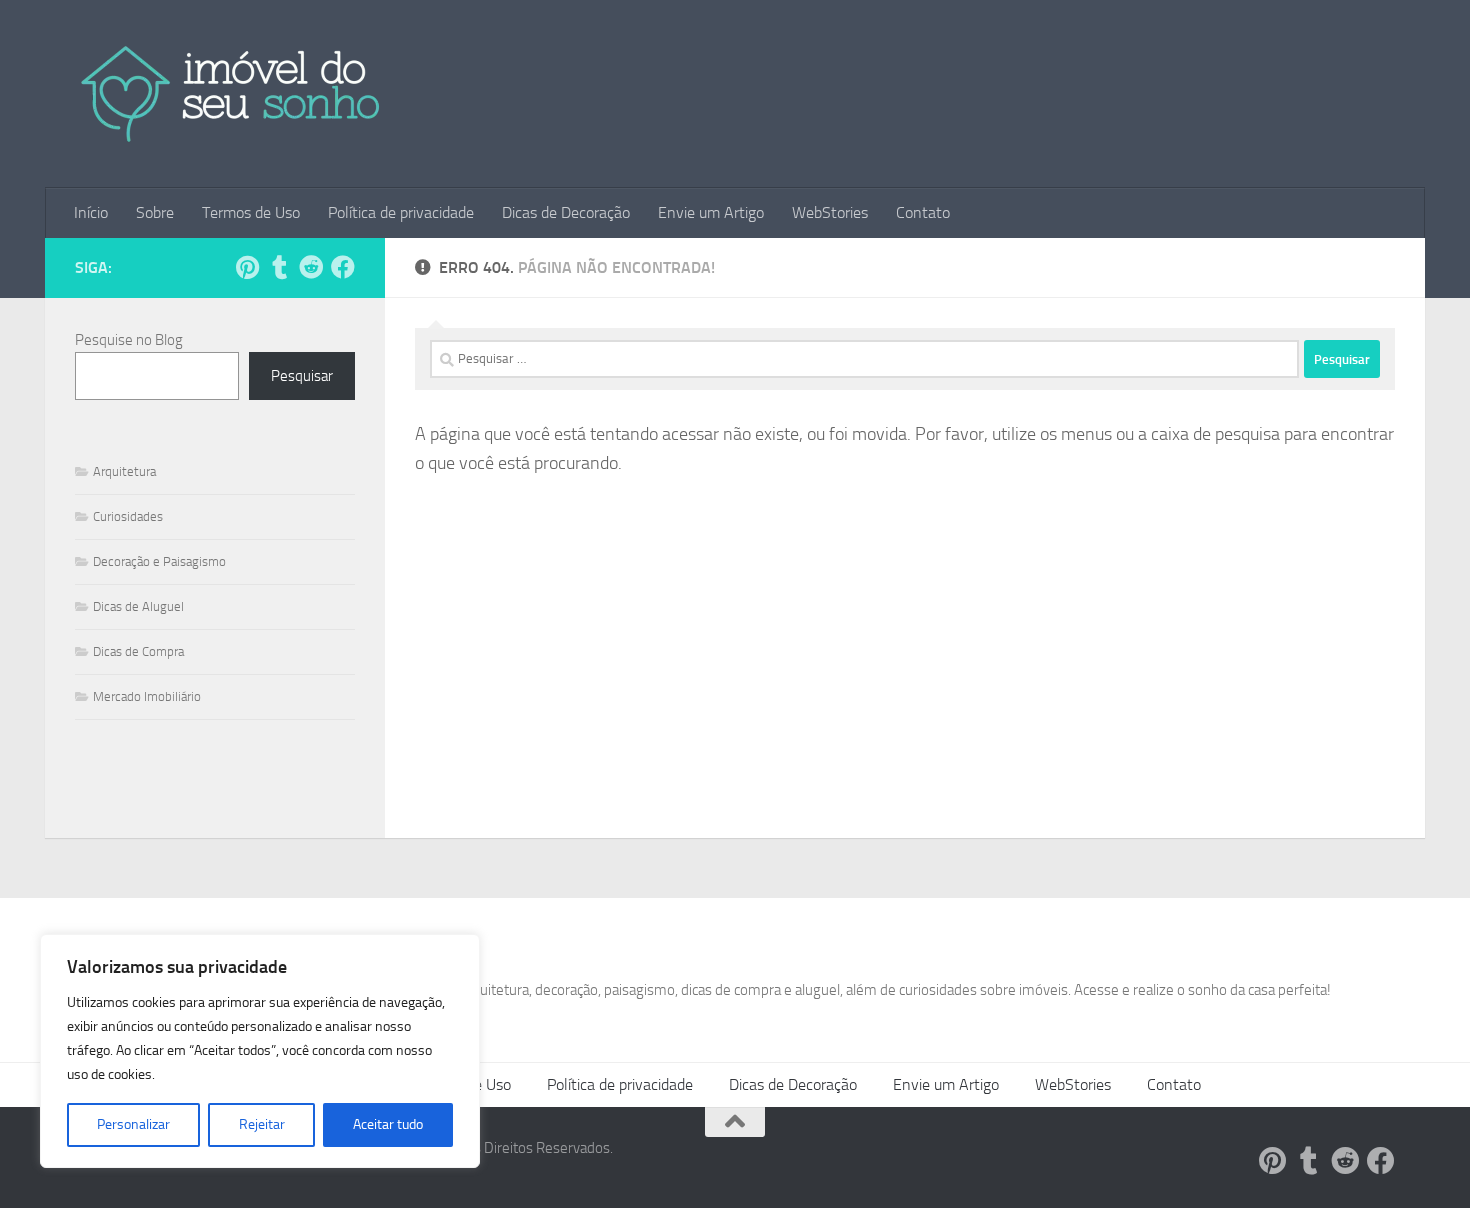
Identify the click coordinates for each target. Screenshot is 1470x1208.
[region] (260, 1051)
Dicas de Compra (138, 651)
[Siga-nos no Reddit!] (311, 267)
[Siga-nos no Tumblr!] (279, 267)
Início (91, 212)
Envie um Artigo (711, 212)
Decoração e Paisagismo (159, 561)
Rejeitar (262, 1124)
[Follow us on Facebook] (343, 267)
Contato (923, 212)
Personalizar (133, 1124)
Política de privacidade (401, 212)
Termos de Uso (251, 212)
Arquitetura (124, 471)
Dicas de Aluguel (138, 606)
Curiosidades (128, 516)
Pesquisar (302, 376)
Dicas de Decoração (566, 212)
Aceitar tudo (388, 1124)
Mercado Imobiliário (147, 696)
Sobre (155, 212)
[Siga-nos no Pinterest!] (247, 267)
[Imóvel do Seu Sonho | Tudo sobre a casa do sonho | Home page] (231, 94)
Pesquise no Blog (129, 340)
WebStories (830, 212)
